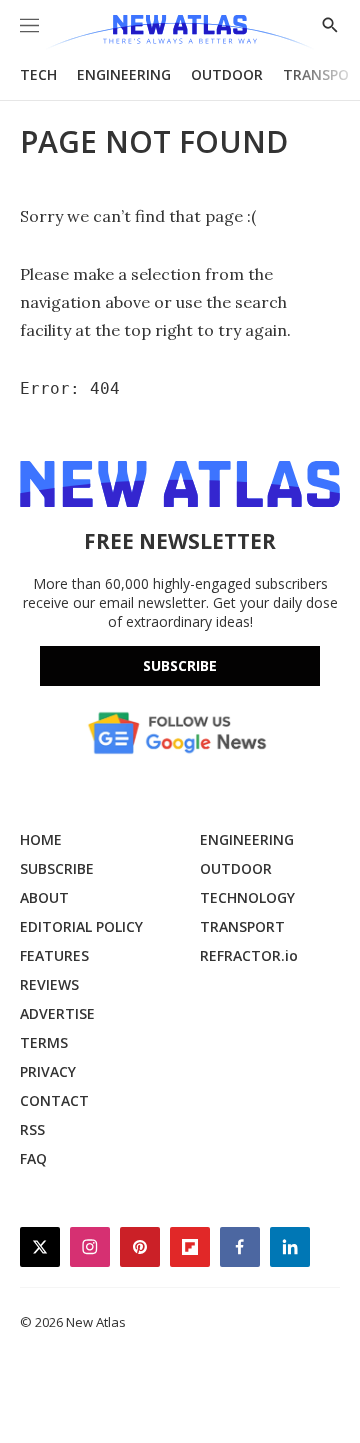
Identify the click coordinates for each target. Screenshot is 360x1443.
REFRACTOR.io (249, 955)
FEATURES (54, 955)
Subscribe (180, 665)
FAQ (33, 1158)
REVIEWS (49, 984)
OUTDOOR (227, 74)
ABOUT (44, 897)
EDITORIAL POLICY (81, 926)
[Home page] (179, 32)
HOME (41, 839)
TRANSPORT (242, 926)
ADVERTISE (57, 1013)
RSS (32, 1129)
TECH (38, 74)
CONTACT (54, 1100)
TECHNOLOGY (247, 897)
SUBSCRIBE (57, 868)
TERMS (44, 1042)
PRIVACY (48, 1071)
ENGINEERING (124, 74)
